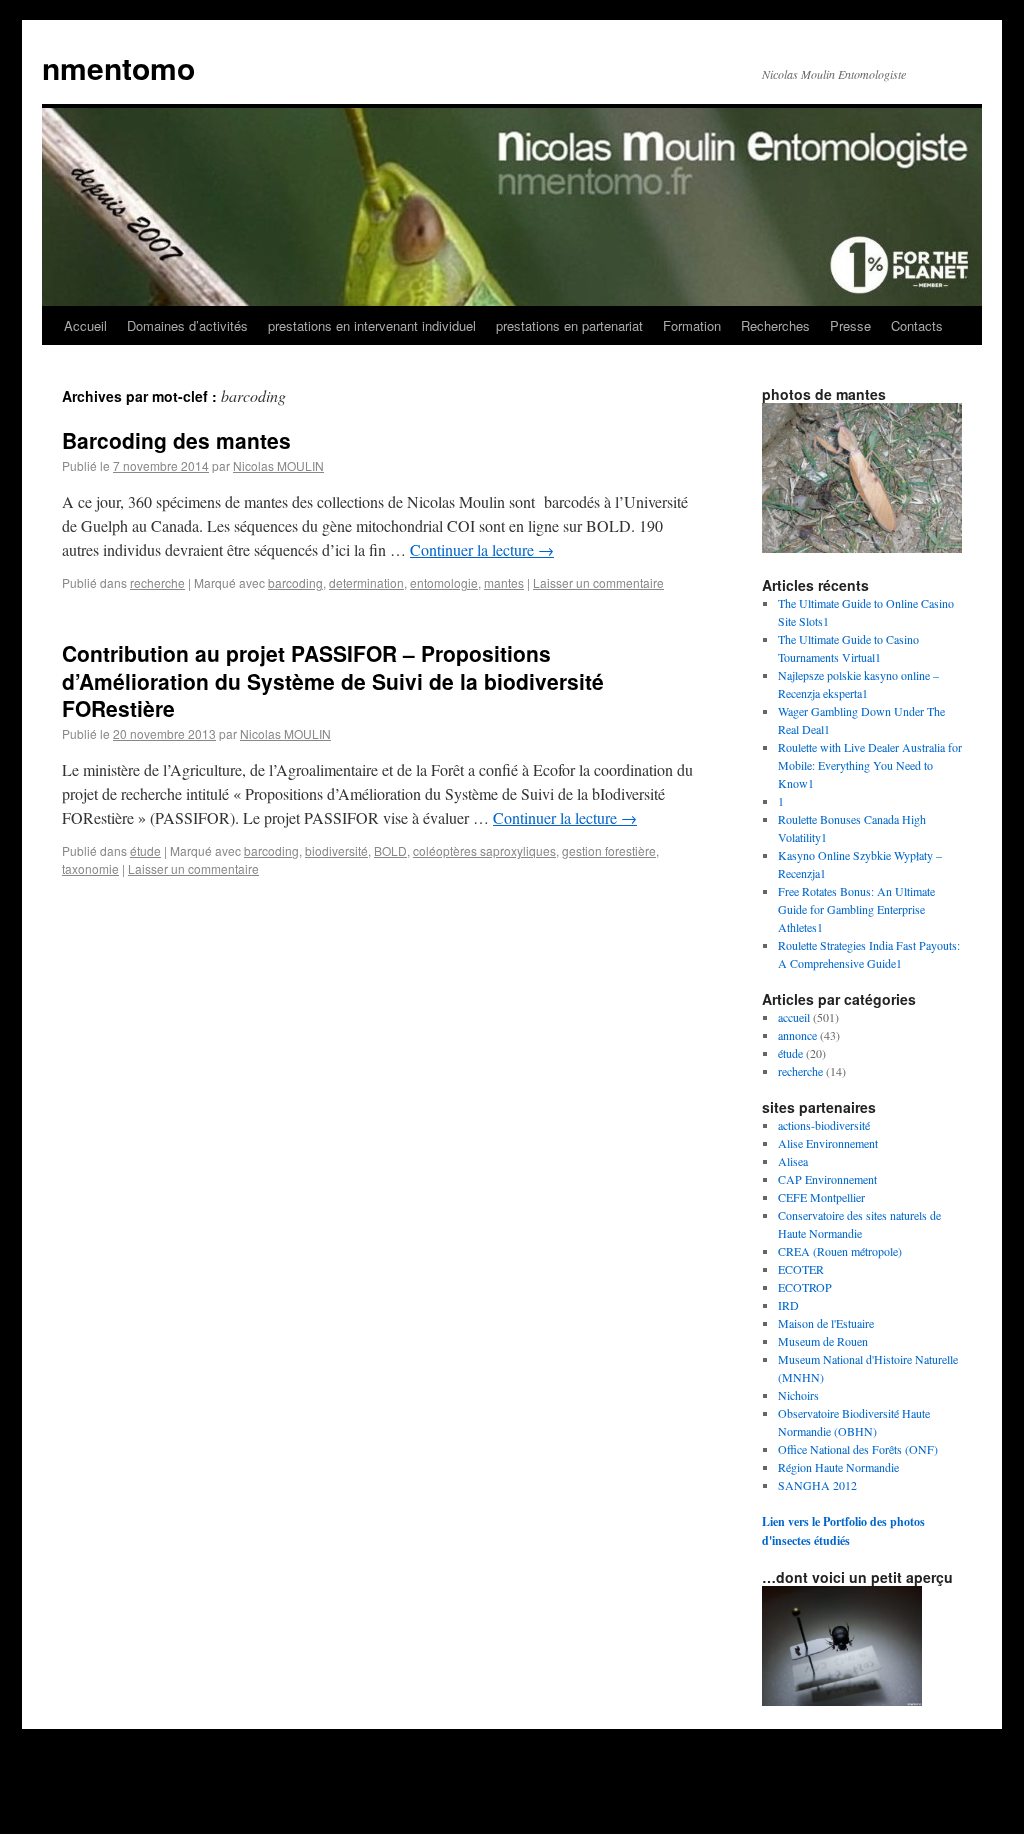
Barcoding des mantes (176, 440)
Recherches (775, 325)
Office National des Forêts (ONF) (858, 1449)
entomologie (444, 582)
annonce (797, 1035)
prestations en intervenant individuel (372, 325)
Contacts (917, 325)
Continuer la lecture (482, 549)
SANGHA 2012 (817, 1485)
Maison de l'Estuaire (826, 1323)
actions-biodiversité (824, 1125)
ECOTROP (805, 1287)
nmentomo (118, 67)
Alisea (793, 1161)
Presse (850, 325)
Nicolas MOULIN (278, 465)
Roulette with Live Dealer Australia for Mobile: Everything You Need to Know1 (870, 765)
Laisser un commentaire (598, 582)
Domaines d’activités (187, 325)
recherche (157, 582)
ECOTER (801, 1269)
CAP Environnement (827, 1179)
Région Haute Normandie (838, 1467)
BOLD (390, 850)
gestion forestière (609, 850)
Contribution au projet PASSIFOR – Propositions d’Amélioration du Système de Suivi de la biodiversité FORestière (333, 680)
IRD (788, 1305)
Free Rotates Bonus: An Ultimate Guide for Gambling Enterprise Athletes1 (856, 909)
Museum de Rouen (823, 1341)
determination (366, 582)
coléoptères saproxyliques (484, 850)
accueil (794, 1017)
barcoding (295, 582)
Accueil (85, 325)
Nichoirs (798, 1395)
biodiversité (336, 850)
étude (145, 850)
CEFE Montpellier (821, 1197)
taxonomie (90, 868)
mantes (504, 582)
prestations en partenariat (569, 325)
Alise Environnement (828, 1143)
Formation (692, 325)
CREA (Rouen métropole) (840, 1251)
